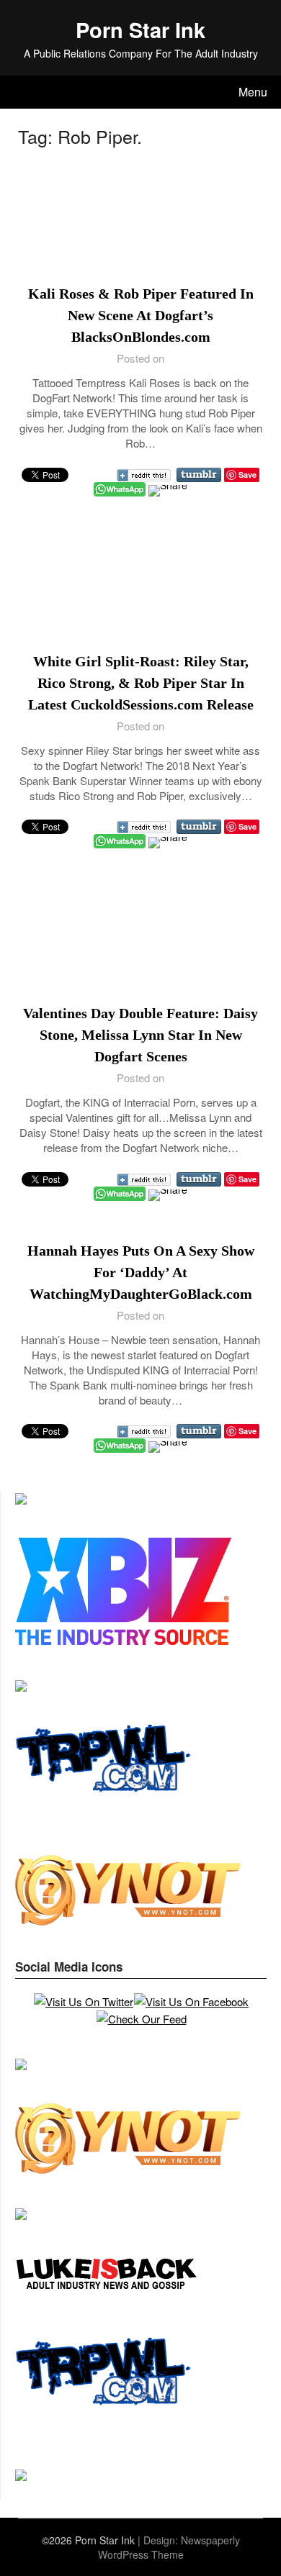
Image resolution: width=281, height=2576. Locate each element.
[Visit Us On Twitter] (83, 2001)
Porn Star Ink (140, 30)
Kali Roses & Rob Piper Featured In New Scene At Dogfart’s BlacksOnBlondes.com (141, 315)
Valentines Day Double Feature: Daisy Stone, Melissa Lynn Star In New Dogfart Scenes (140, 1035)
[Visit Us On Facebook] (191, 2001)
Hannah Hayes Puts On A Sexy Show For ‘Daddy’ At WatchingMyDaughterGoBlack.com (141, 1272)
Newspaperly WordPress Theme (169, 2547)
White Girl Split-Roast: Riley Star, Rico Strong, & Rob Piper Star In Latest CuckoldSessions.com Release (141, 683)
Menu (253, 92)
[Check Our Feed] (141, 2019)
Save (247, 475)
